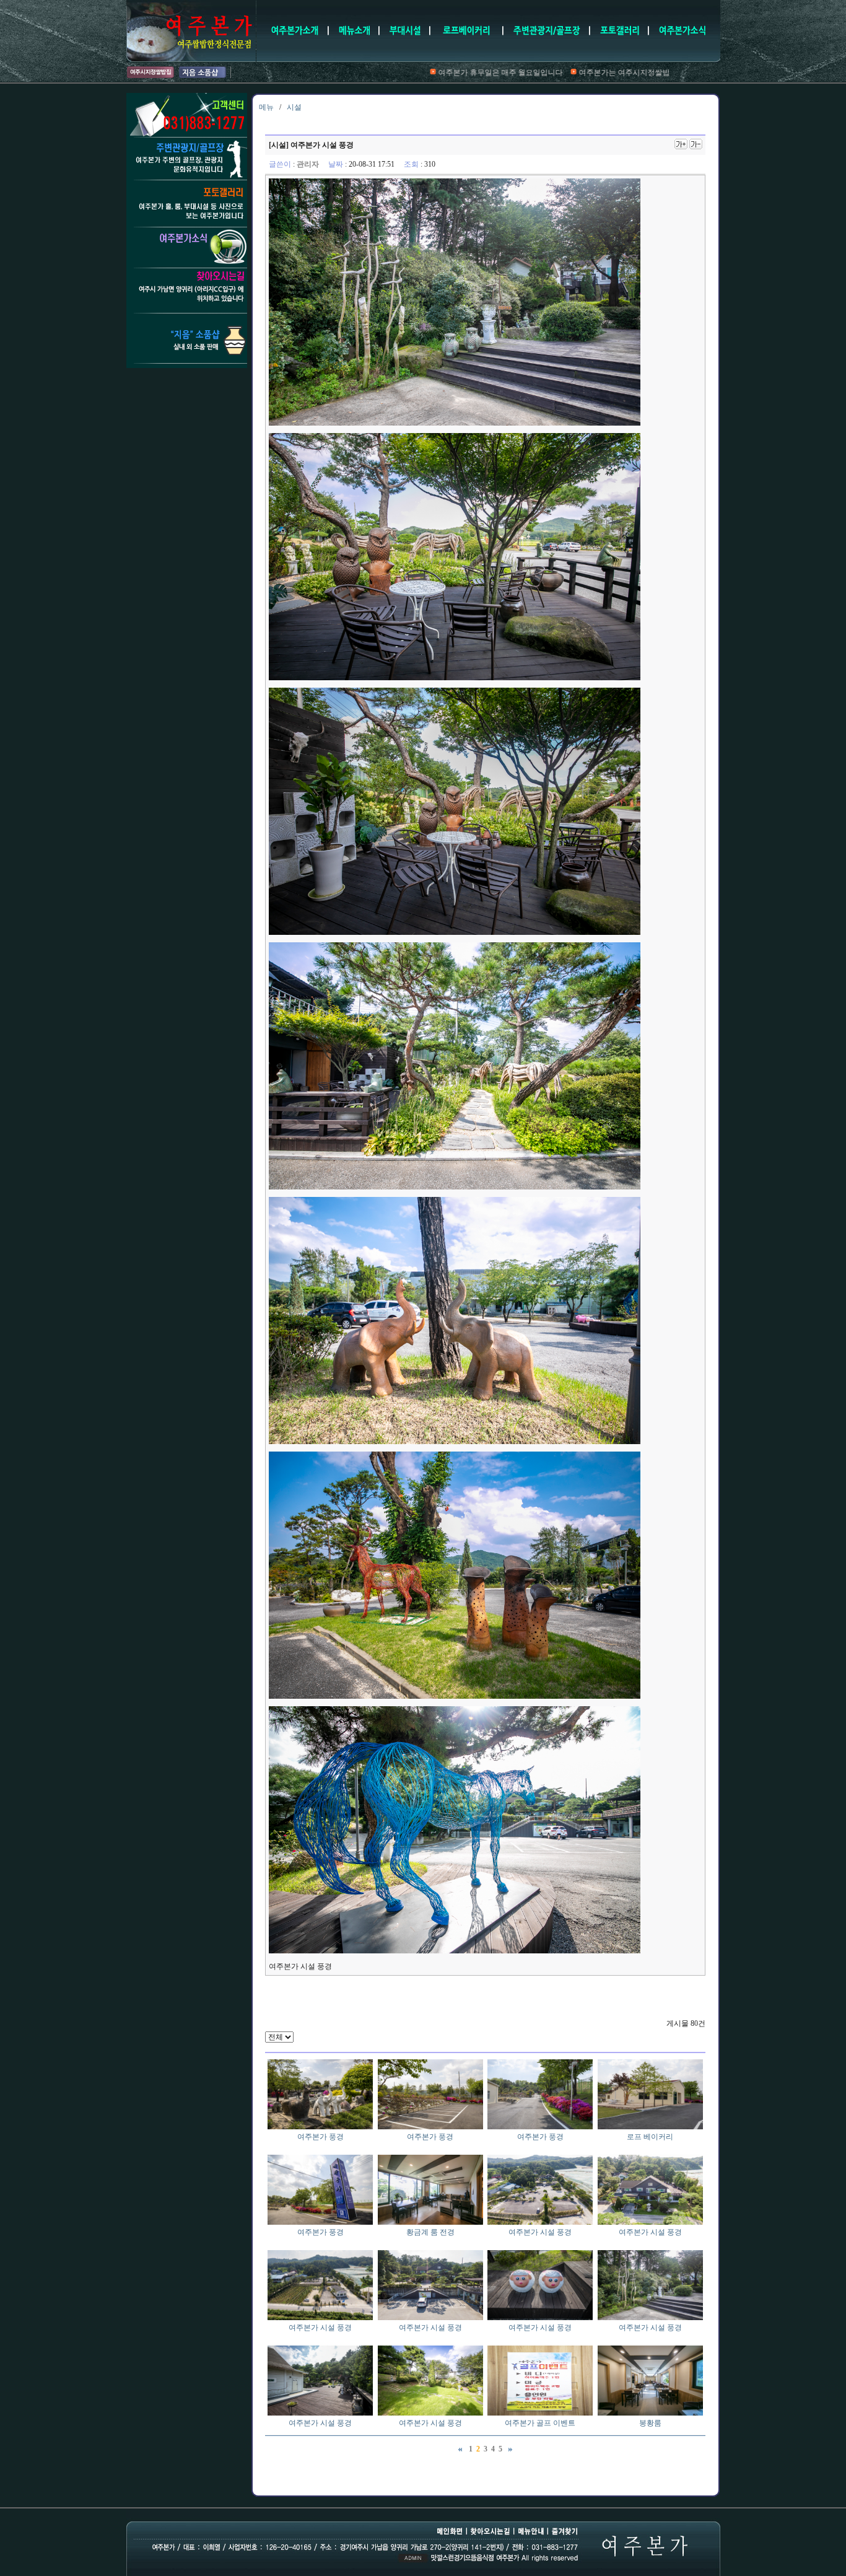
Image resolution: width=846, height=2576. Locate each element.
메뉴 (266, 107)
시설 (294, 107)
